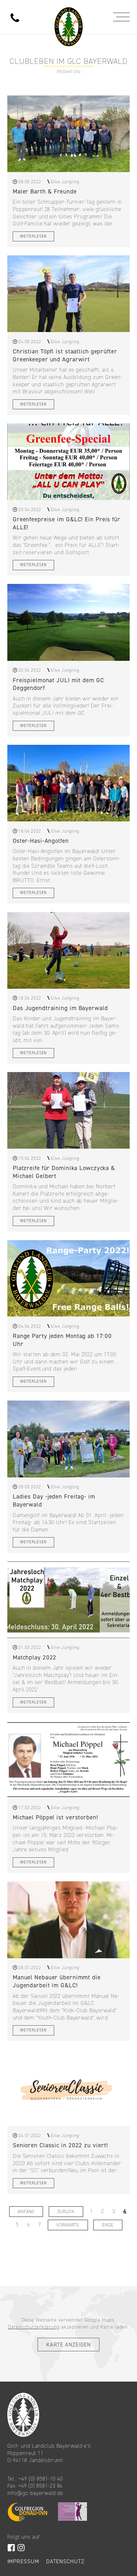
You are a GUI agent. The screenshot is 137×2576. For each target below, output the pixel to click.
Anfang (26, 2211)
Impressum (23, 2561)
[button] (123, 17)
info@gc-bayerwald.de (35, 2493)
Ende (108, 2225)
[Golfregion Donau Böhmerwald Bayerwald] (67, 2512)
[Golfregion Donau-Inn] (27, 2512)
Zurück (66, 2211)
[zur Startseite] (68, 14)
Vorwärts (68, 2225)
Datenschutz (65, 2561)
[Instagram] (21, 2548)
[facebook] (11, 2548)
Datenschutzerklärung (34, 2327)
